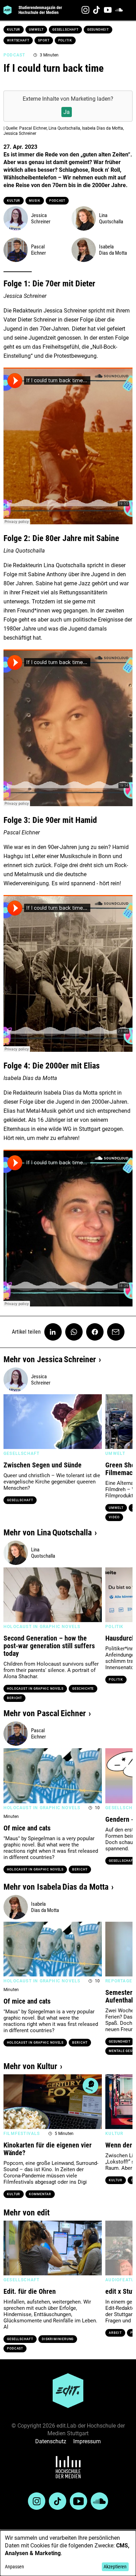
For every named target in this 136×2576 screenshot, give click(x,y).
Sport (44, 40)
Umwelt (36, 30)
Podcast (57, 201)
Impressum (87, 2441)
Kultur (14, 30)
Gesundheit (98, 30)
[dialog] (68, 2553)
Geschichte (83, 1689)
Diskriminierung (58, 2339)
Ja (67, 112)
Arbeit (115, 2333)
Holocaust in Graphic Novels (35, 1689)
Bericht (14, 1698)
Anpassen (14, 2567)
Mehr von (50, 1359)
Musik (35, 201)
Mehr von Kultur (30, 2066)
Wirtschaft (18, 40)
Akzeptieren (115, 2567)
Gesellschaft (65, 30)
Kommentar (40, 2194)
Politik (65, 40)
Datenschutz (51, 2441)
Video (114, 1517)
